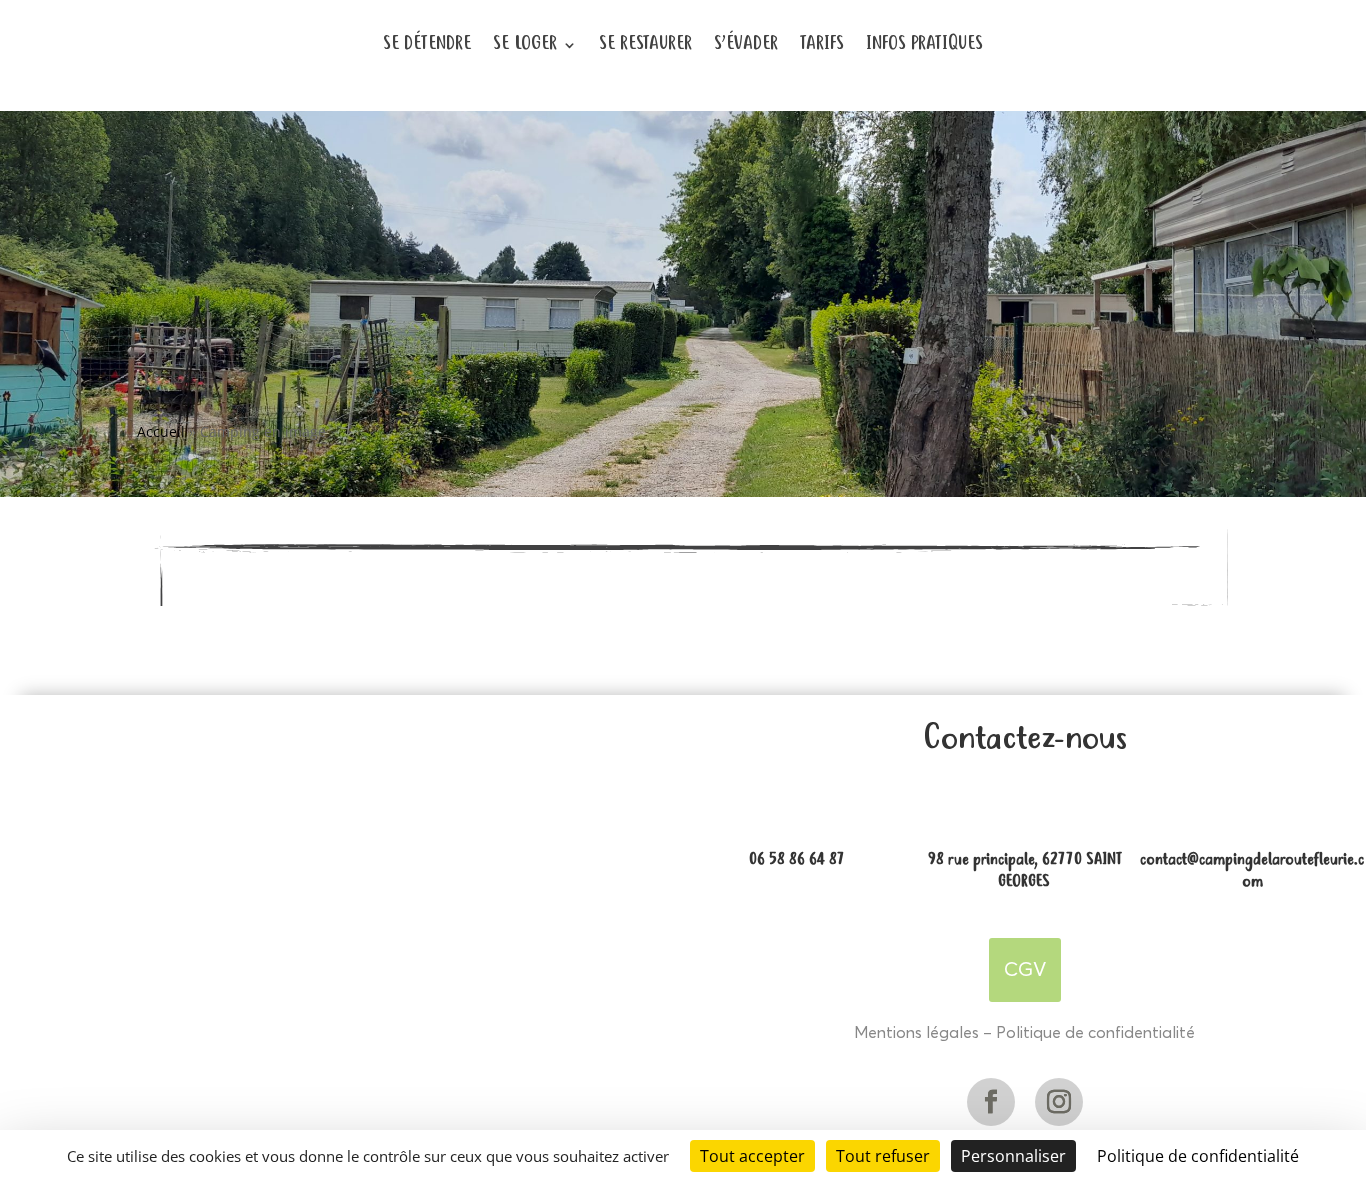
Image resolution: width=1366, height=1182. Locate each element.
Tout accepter (752, 1156)
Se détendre (427, 44)
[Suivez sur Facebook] (991, 1102)
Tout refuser (883, 1156)
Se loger (525, 44)
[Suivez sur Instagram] (1059, 1102)
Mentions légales (916, 1033)
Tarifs (822, 44)
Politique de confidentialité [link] (1198, 1156)
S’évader (746, 44)
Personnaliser (1013, 1156)
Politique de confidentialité (1095, 1033)
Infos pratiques (924, 44)
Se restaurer (645, 44)
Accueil (161, 431)
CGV (1025, 970)
